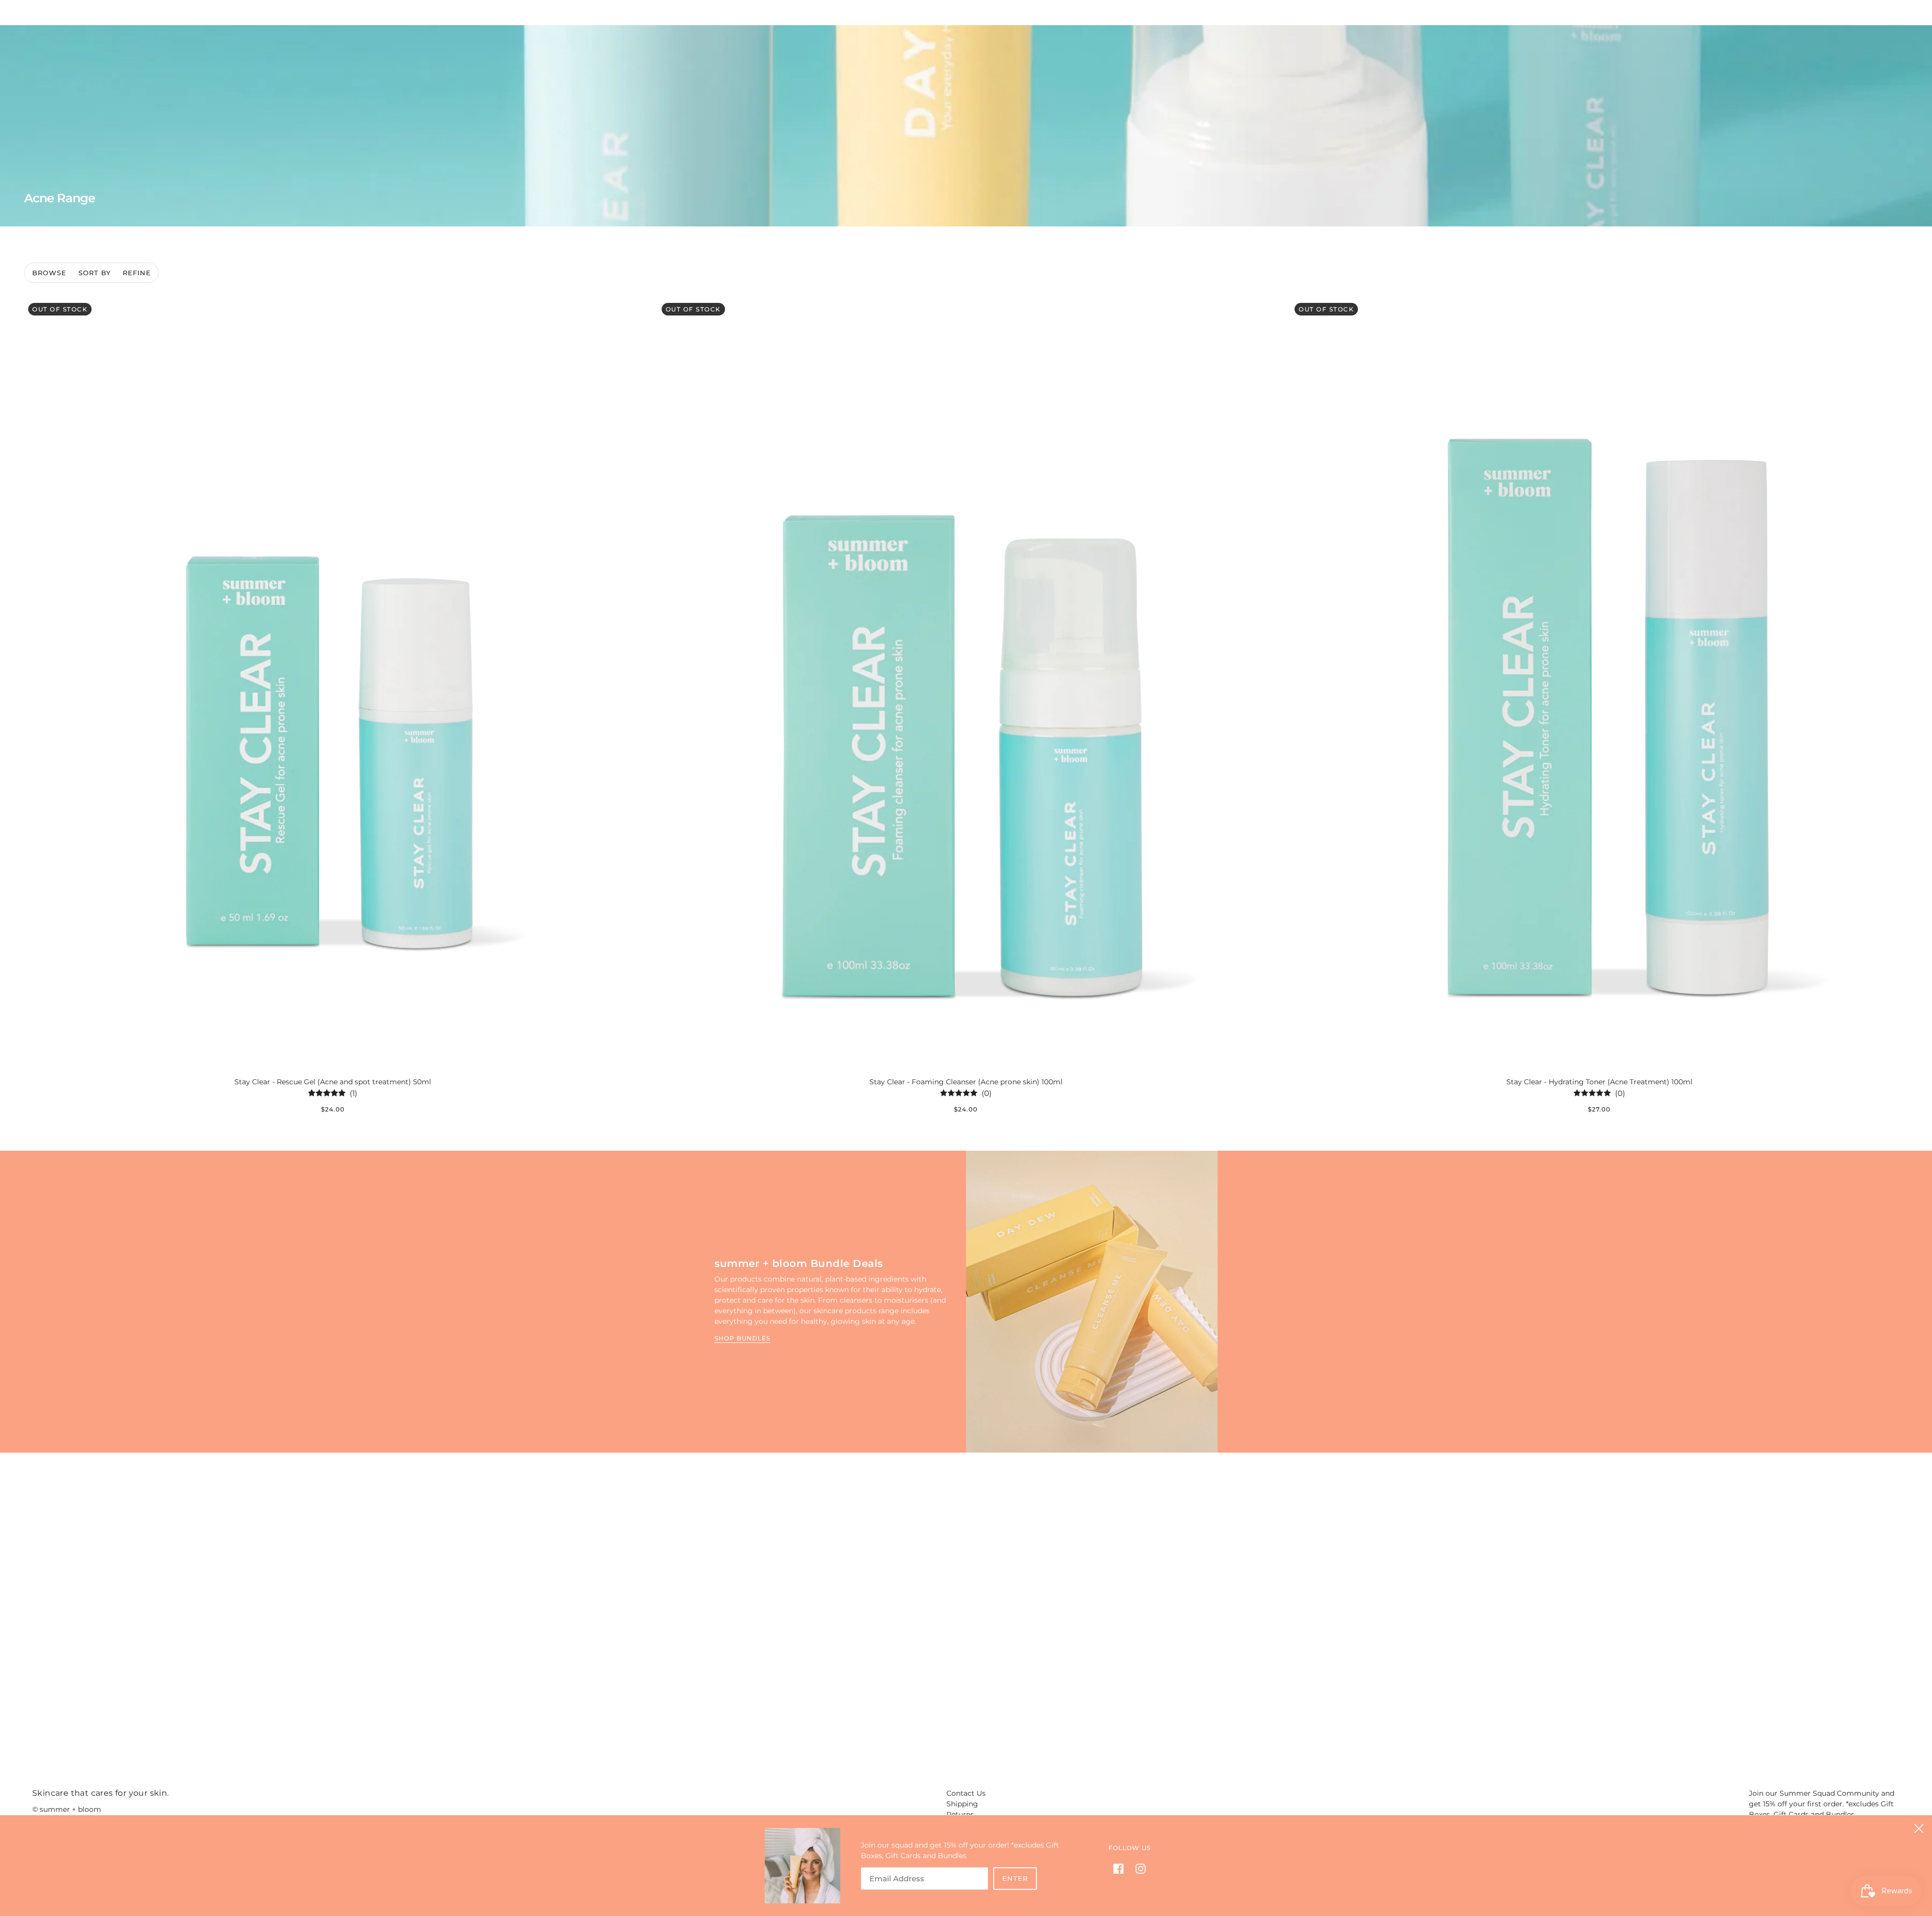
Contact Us (966, 1793)
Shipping (962, 1804)
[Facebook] (1121, 1868)
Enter (1015, 1878)
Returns (960, 1814)
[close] (1919, 1828)
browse (49, 273)
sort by (95, 273)
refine (137, 273)
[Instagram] (1138, 1868)
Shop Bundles (742, 1339)
